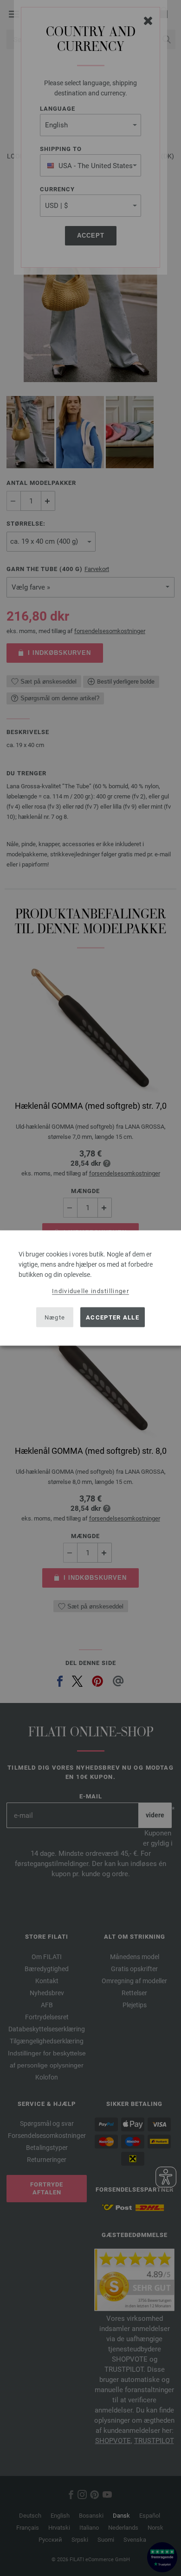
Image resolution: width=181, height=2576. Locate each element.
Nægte (55, 1317)
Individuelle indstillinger (90, 1291)
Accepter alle (113, 1317)
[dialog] (90, 1288)
